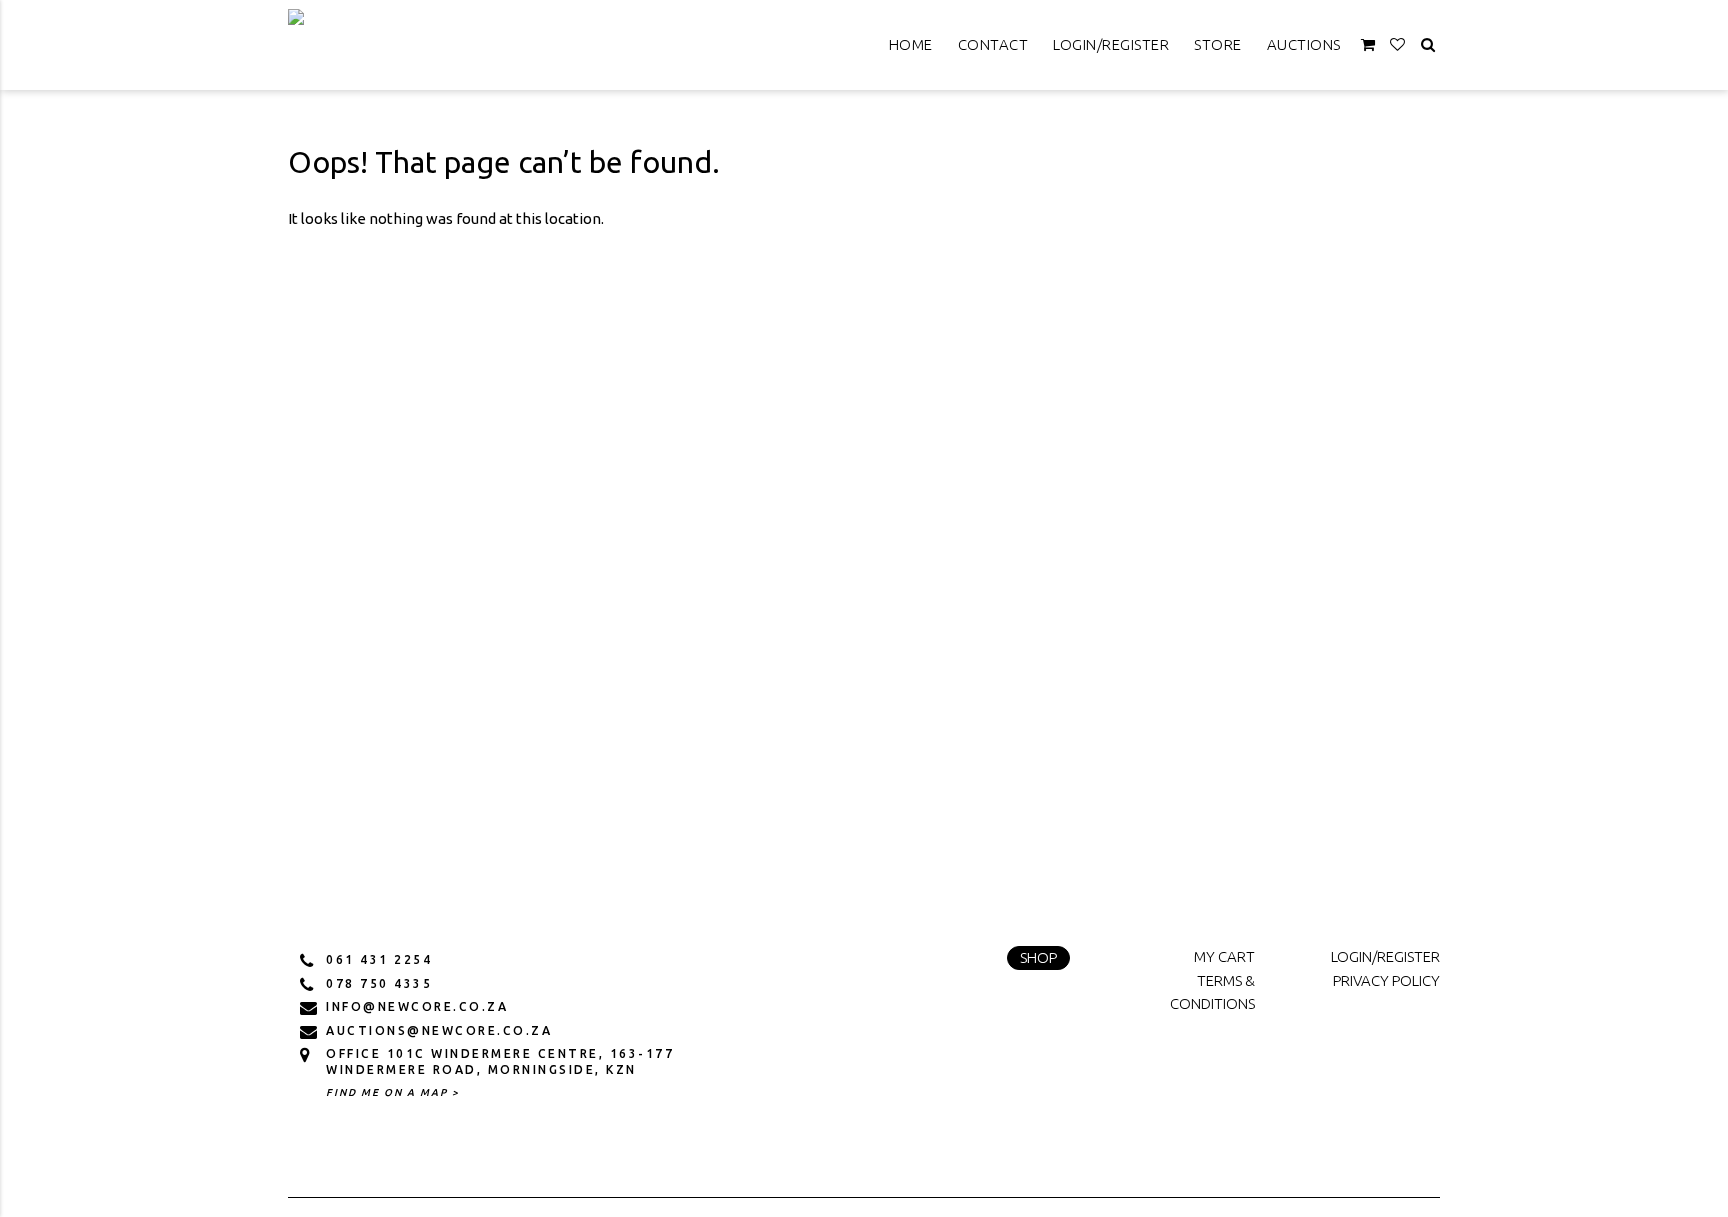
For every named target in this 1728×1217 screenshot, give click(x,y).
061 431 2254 (379, 959)
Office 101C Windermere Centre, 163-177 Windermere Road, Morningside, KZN (500, 1061)
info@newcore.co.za (417, 1006)
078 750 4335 (379, 983)
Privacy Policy (1386, 980)
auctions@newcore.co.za (439, 1030)
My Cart (1224, 956)
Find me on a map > (393, 1092)
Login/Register (1111, 44)
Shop (1038, 957)
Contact (993, 44)
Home (911, 44)
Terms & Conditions (1212, 992)
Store (1218, 44)
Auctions (1304, 44)
